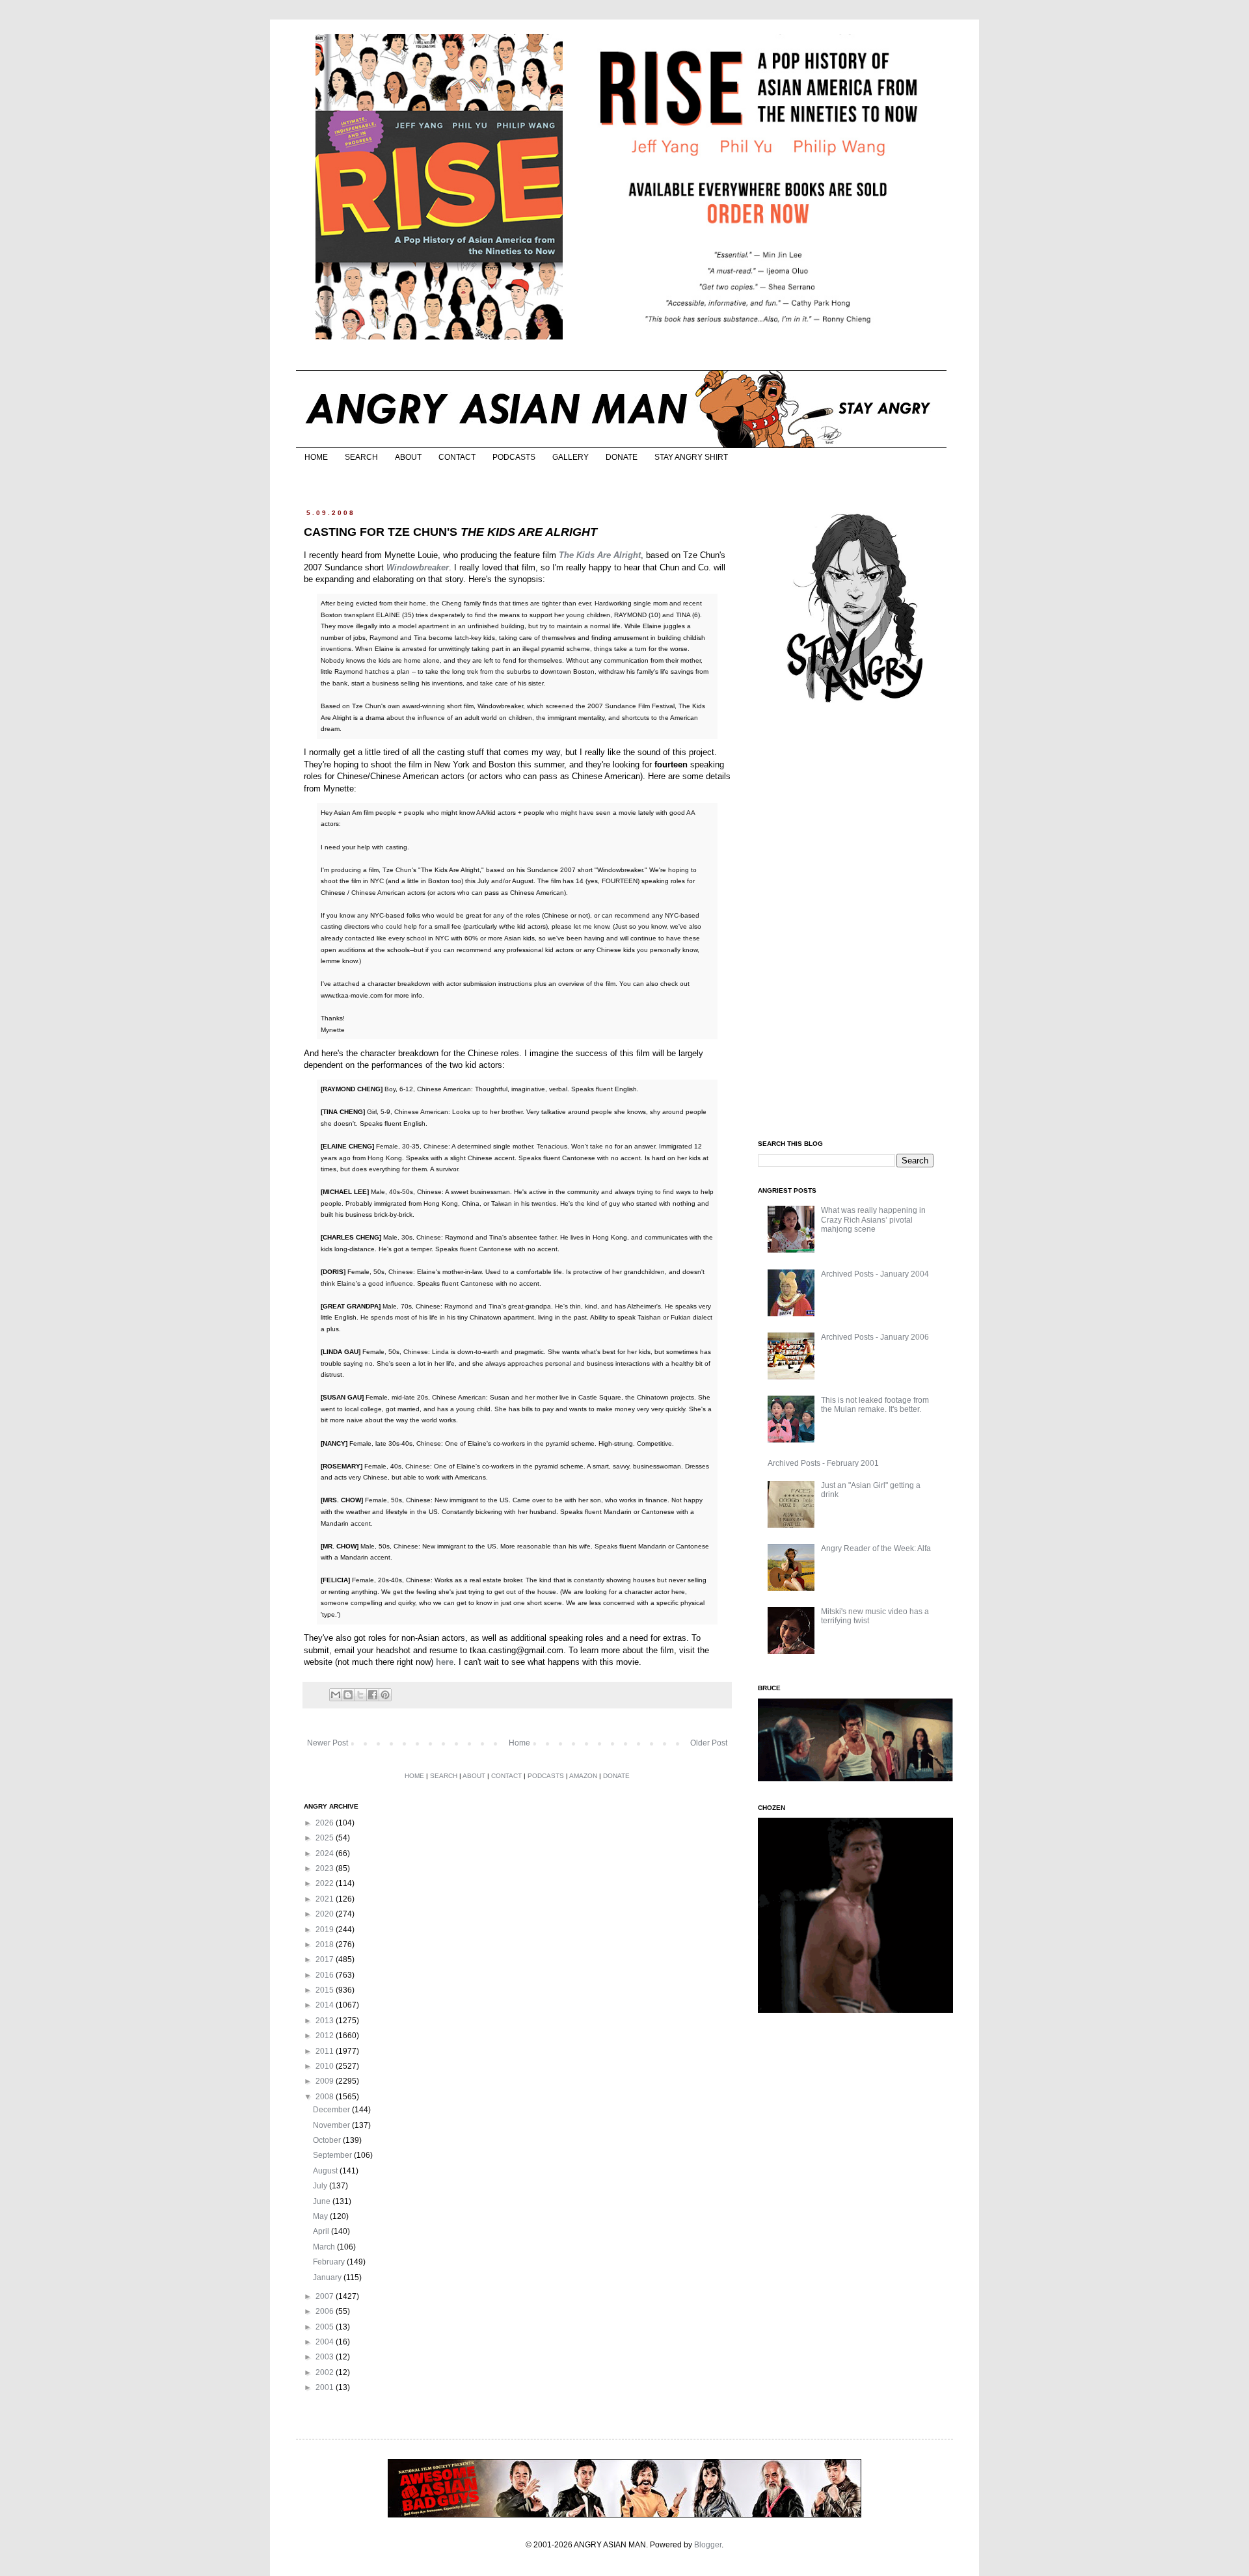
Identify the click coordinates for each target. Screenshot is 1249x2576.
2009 (326, 2081)
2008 (326, 2097)
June (323, 2201)
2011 (326, 2051)
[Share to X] (360, 1695)
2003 (326, 2357)
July (321, 2186)
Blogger (708, 2545)
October (328, 2140)
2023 (326, 1868)
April (322, 2231)
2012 (326, 2036)
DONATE (622, 457)
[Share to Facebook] (373, 1695)
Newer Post (328, 1743)
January (328, 2277)
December (332, 2110)
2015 (326, 1990)
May (321, 2216)
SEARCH (361, 457)
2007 (326, 2296)
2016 (326, 1975)
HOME (316, 457)
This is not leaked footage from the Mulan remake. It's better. (875, 1405)
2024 (326, 1853)
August (326, 2171)
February (330, 2262)
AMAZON (583, 1776)
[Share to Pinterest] (385, 1695)
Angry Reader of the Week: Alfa (876, 1548)
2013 (326, 2021)
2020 (326, 1914)
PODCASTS (514, 457)
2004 (326, 2342)
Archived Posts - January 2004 (875, 1274)
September (333, 2155)
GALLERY (571, 457)
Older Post (709, 1743)
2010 (326, 2066)
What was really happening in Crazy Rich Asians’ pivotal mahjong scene (873, 1220)
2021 (326, 1899)
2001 (326, 2387)
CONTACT (457, 457)
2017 (326, 1959)
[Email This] (336, 1695)
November (332, 2125)
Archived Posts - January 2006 (875, 1337)
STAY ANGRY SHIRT (691, 457)
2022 (326, 1883)
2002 (326, 2372)
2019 (326, 1930)
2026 (326, 1823)
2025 (326, 1838)
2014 (326, 2005)
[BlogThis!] (348, 1695)
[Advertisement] (855, 922)
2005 (326, 2327)
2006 (326, 2311)
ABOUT (408, 457)
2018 (326, 1945)
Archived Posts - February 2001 (823, 1463)
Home (519, 1743)
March (325, 2247)
